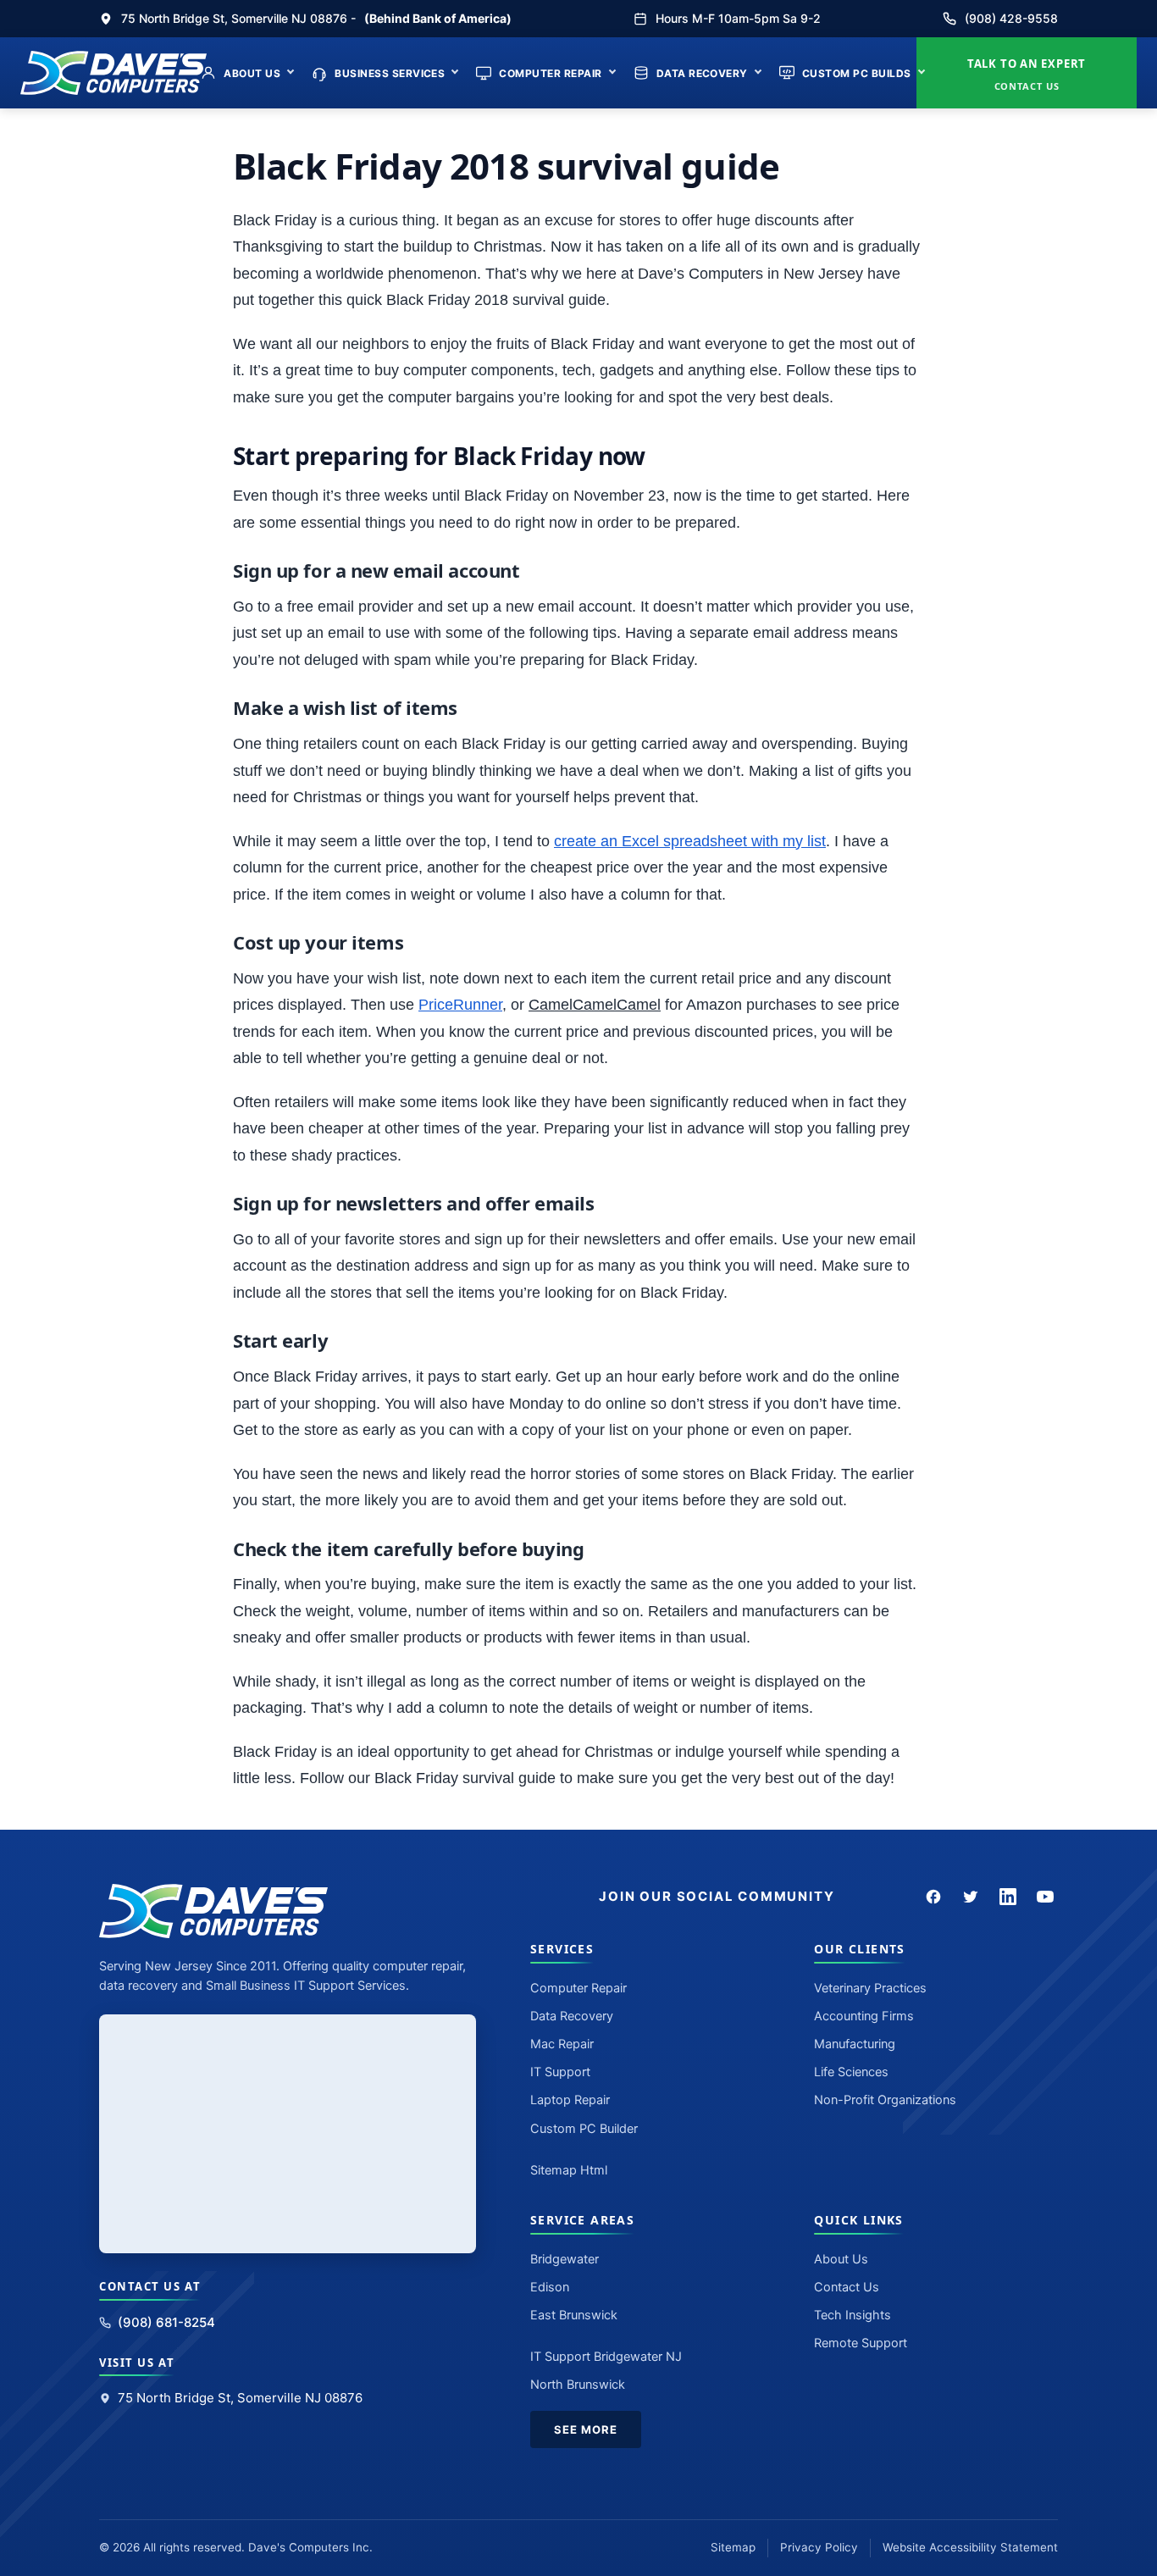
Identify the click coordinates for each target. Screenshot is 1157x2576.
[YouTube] (1045, 1897)
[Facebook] (933, 1897)
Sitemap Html (569, 2170)
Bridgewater (565, 2259)
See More (586, 2429)
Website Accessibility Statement (970, 2547)
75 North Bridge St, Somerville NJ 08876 (240, 2398)
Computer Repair (550, 73)
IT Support (560, 2072)
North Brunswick (578, 2385)
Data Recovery (702, 73)
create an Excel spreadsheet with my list (690, 841)
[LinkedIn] (1008, 1897)
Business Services (390, 73)
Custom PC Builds (857, 73)
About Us (252, 73)
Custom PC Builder (584, 2129)
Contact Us (847, 2287)
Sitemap (733, 2547)
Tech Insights (853, 2315)
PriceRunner (460, 1005)
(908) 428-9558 (1011, 18)
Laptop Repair (570, 2100)
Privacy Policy (819, 2547)
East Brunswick (574, 2315)
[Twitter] (971, 1897)
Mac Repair (562, 2044)
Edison (550, 2287)
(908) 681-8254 (166, 2322)
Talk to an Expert (1027, 74)
